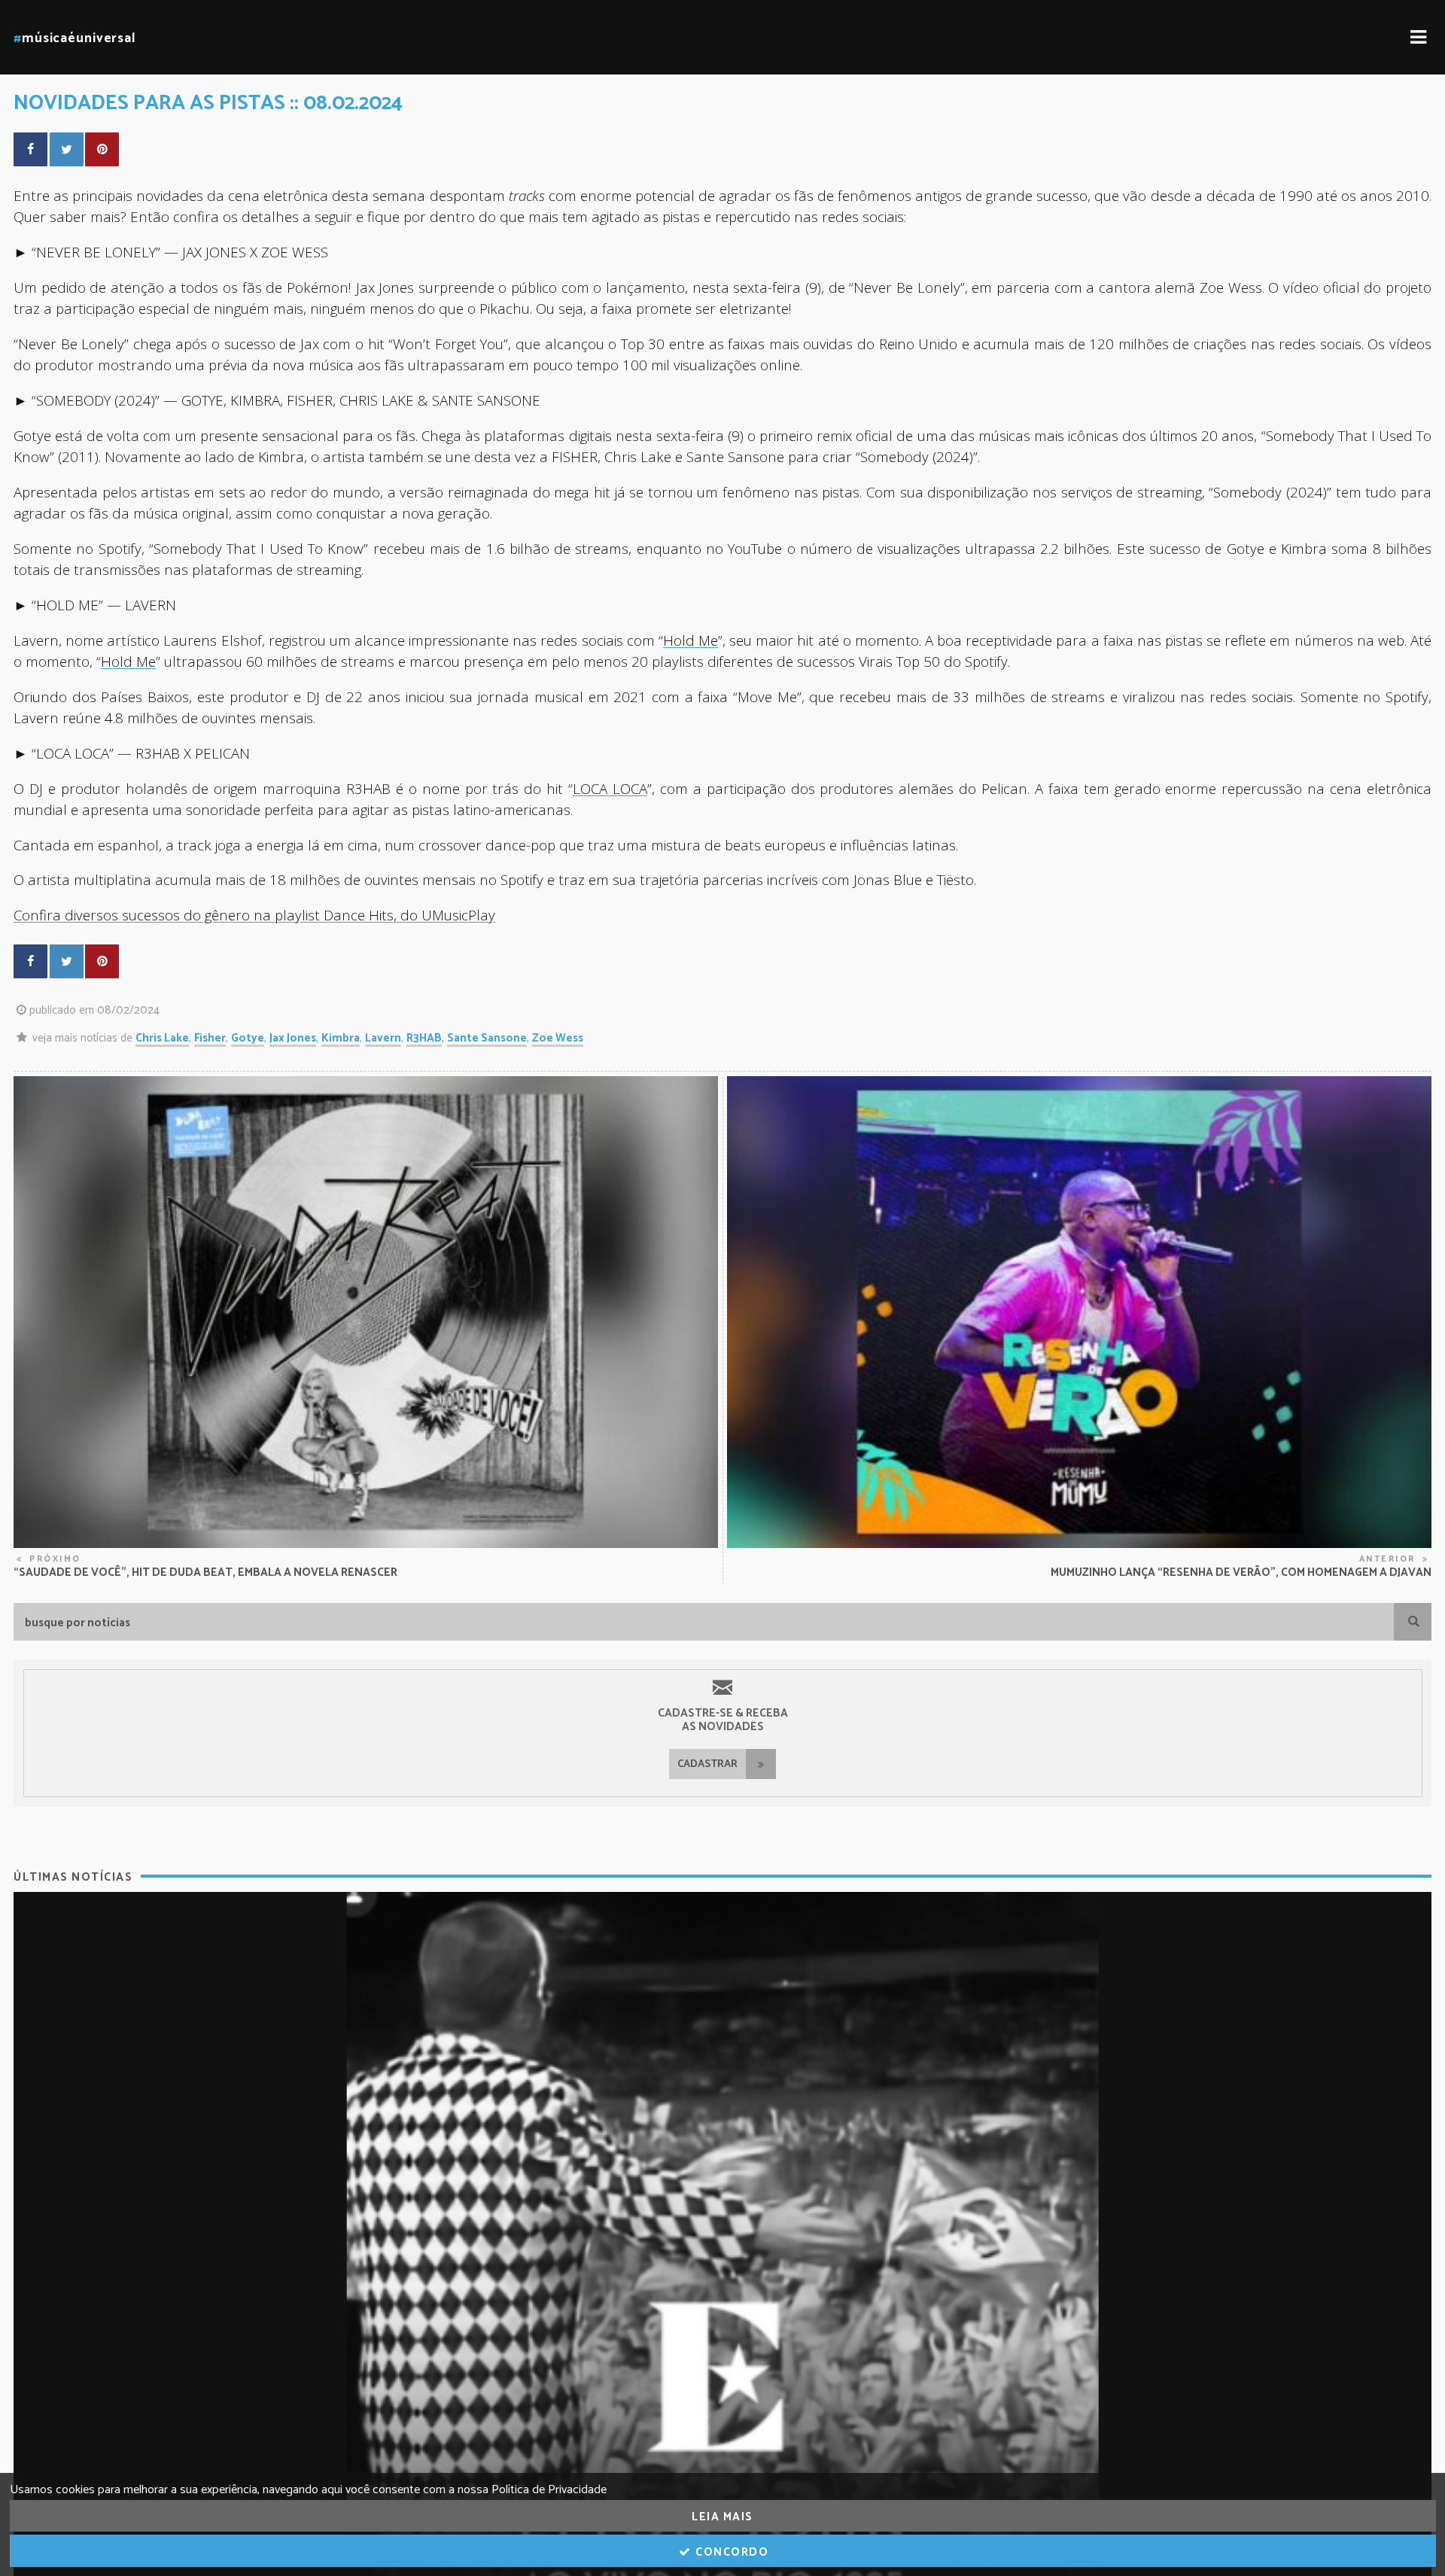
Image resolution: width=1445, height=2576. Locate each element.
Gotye (248, 1038)
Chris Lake (162, 1038)
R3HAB (424, 1038)
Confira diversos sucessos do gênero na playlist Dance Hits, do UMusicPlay (254, 915)
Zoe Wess (558, 1038)
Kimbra (341, 1038)
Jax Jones (293, 1038)
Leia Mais (722, 2517)
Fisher (210, 1038)
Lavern (383, 1038)
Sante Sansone (487, 1038)
